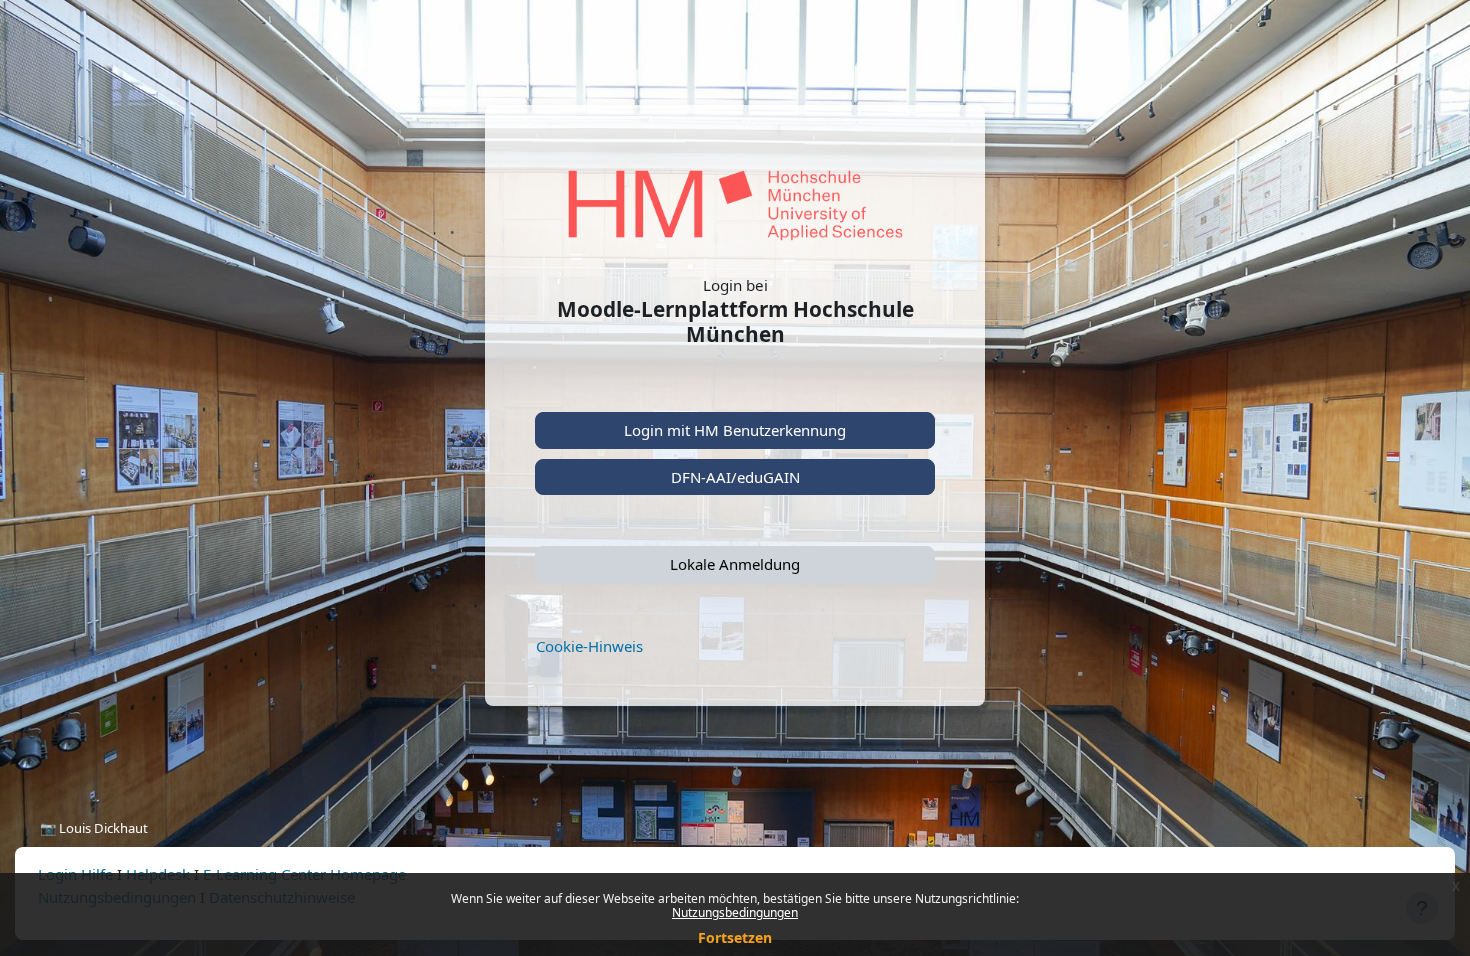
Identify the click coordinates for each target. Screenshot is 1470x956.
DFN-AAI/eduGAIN (735, 477)
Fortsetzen (735, 937)
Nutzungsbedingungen (735, 912)
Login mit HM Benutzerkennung (735, 430)
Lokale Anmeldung (735, 564)
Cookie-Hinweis (589, 646)
